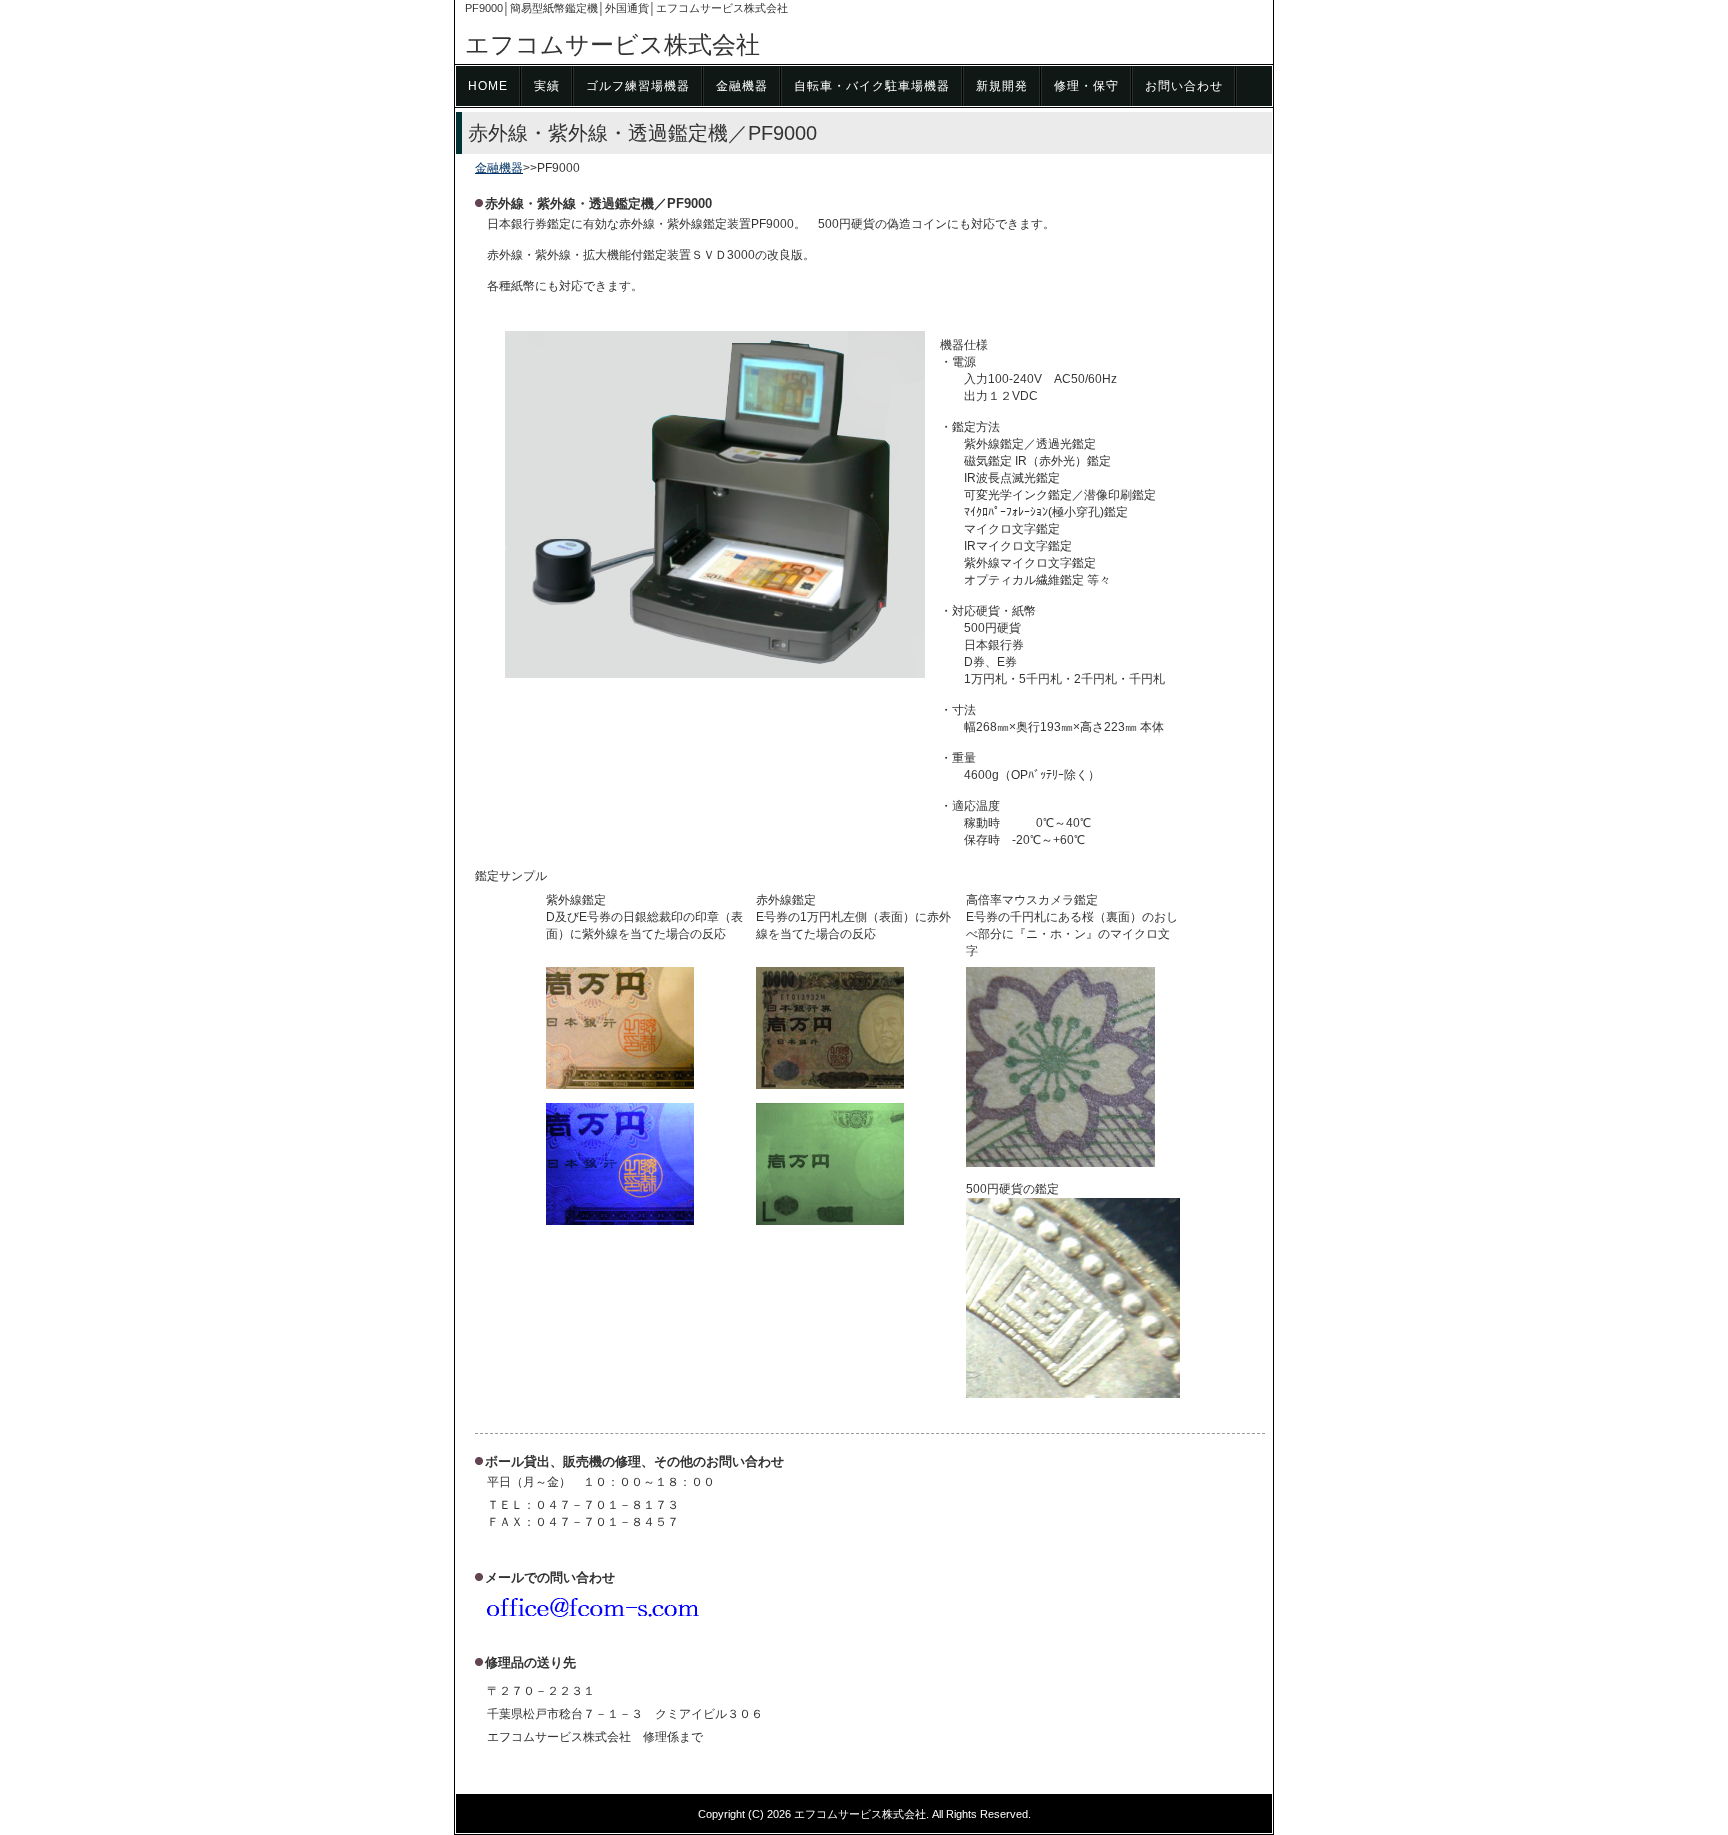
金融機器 (742, 86)
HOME (488, 86)
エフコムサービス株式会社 (612, 44)
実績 (547, 86)
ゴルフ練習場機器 (638, 86)
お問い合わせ (1184, 86)
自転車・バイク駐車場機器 (872, 86)
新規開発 (1002, 86)
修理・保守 (1086, 86)
